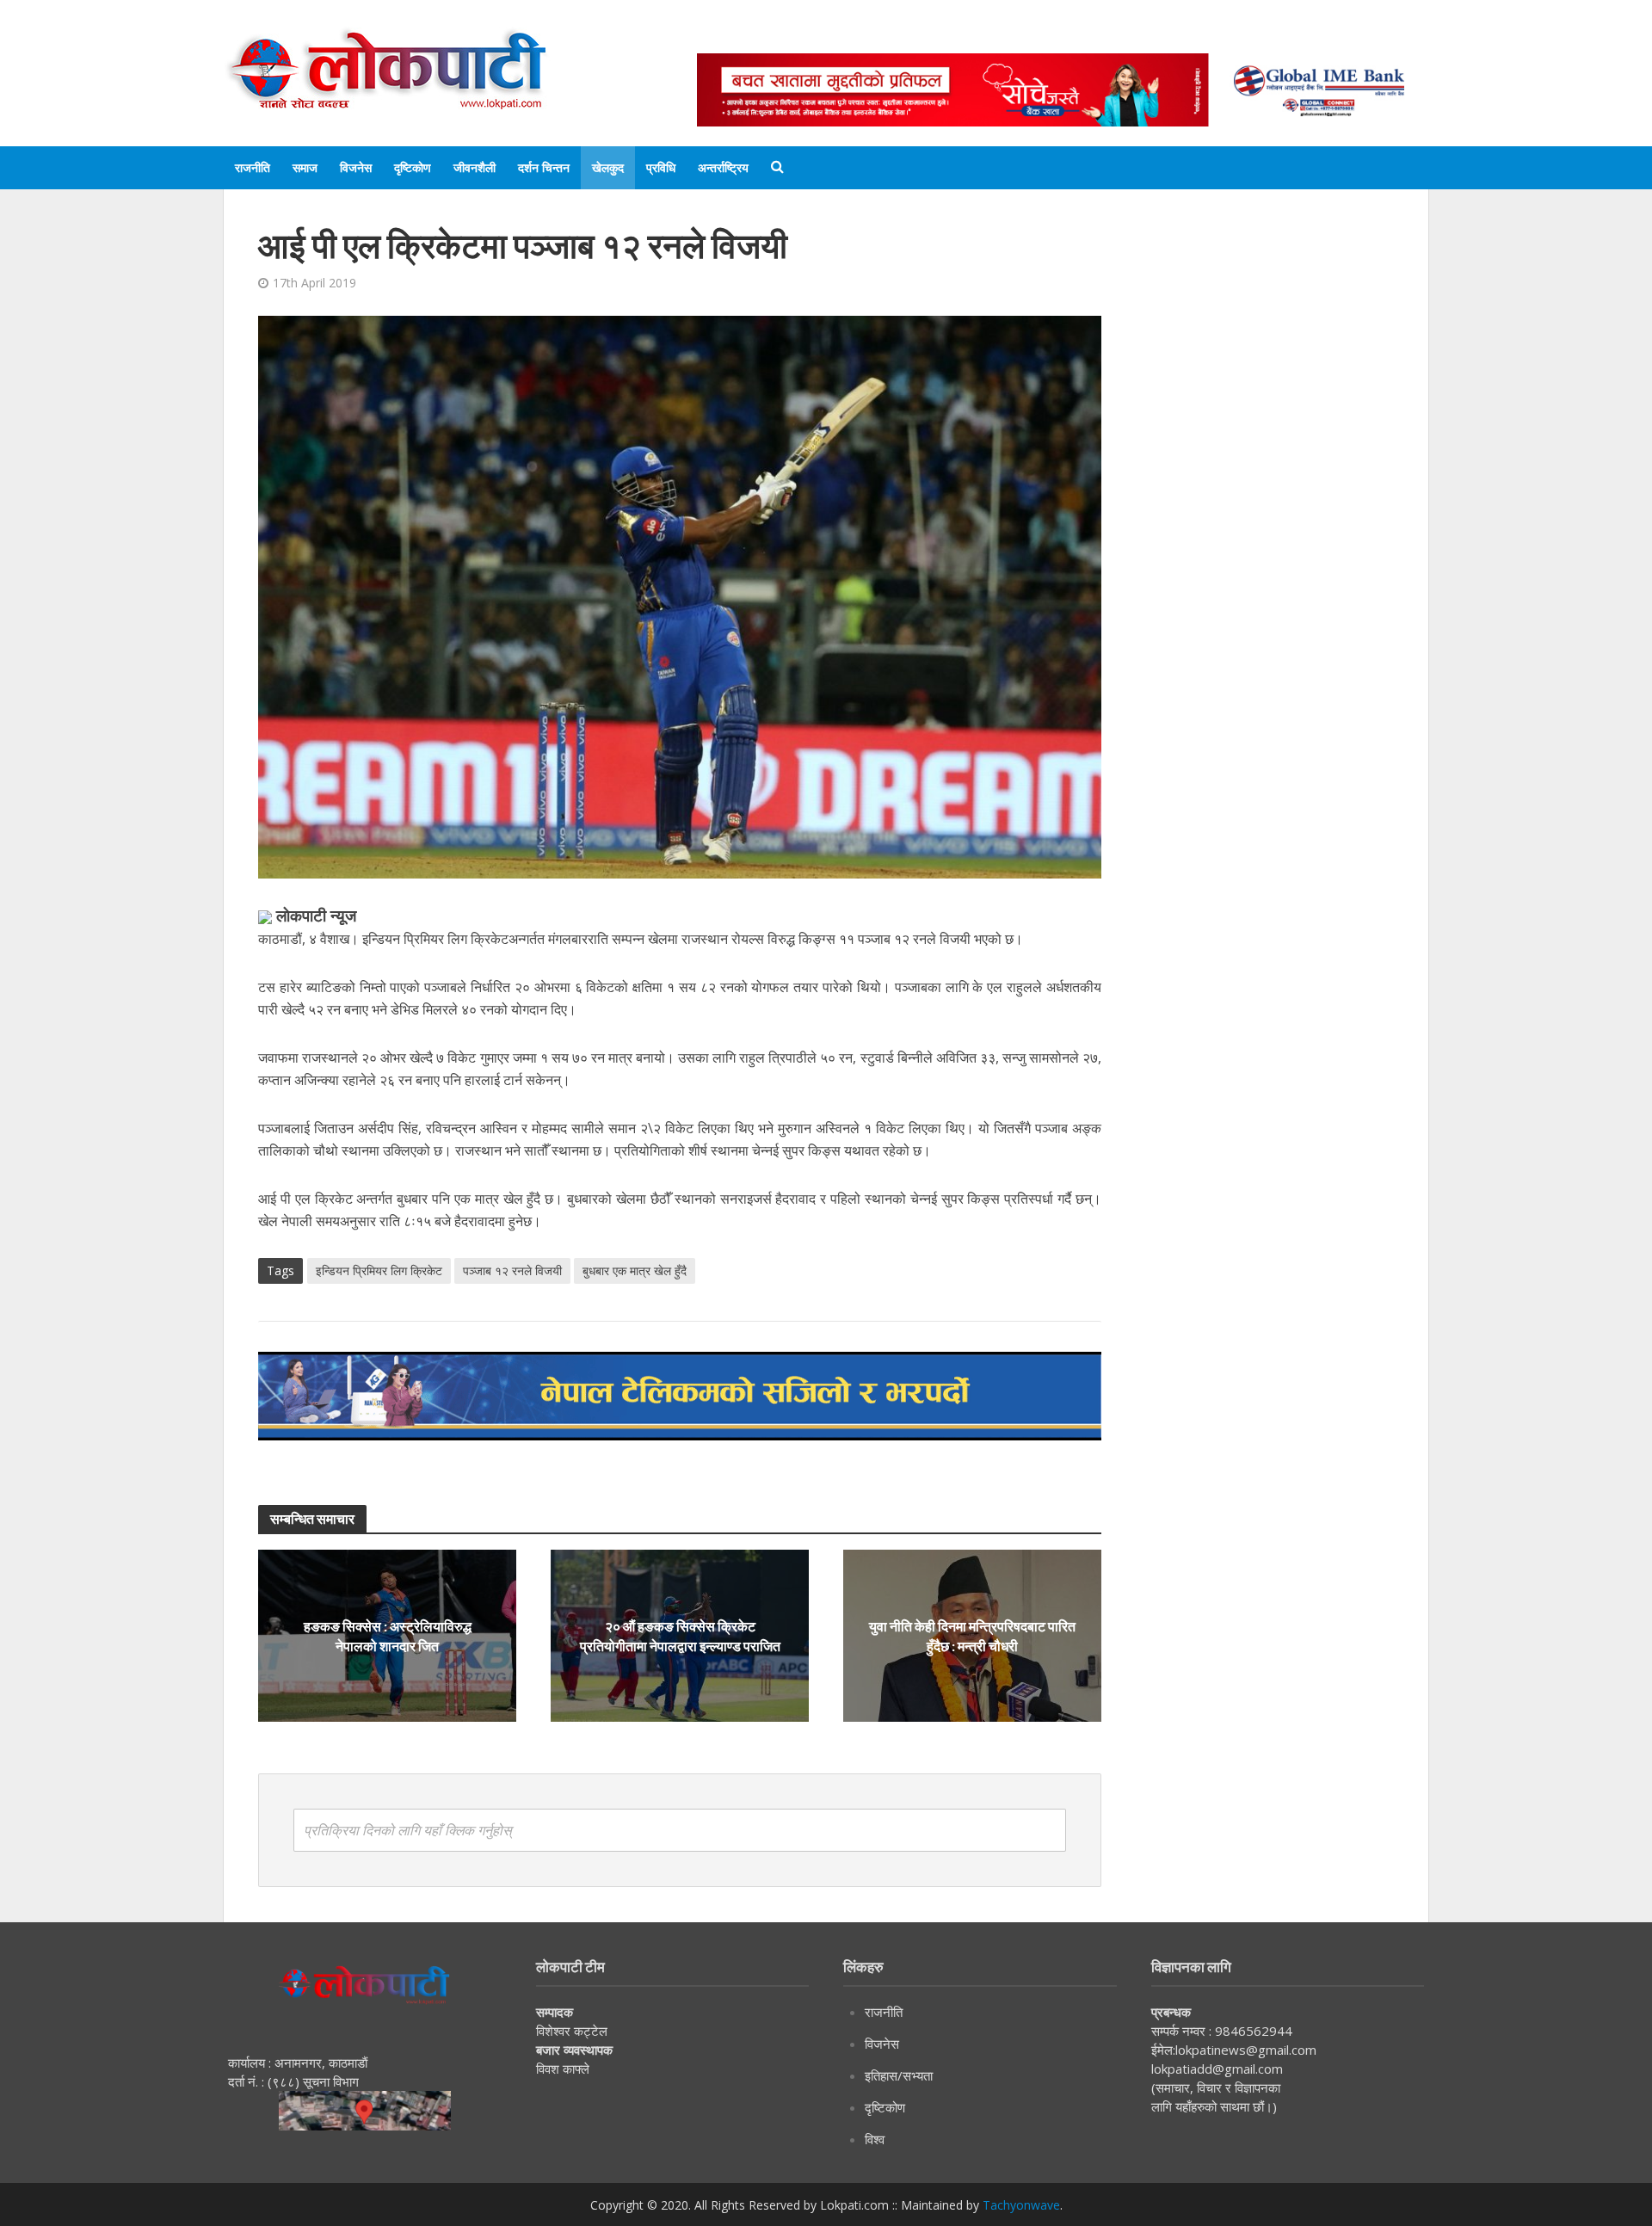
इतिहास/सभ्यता (899, 2075)
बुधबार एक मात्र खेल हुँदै (635, 1270)
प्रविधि (661, 167)
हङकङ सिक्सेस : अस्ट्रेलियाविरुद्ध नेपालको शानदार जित (388, 1636)
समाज (305, 167)
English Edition (875, 37)
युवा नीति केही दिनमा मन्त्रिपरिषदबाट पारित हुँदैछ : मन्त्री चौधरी (972, 1636)
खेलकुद (608, 167)
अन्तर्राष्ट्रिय (723, 167)
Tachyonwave (1021, 2205)
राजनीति (253, 167)
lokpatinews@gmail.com (1246, 2050)
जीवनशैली (475, 167)
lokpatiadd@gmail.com (1217, 2069)
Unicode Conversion (1111, 37)
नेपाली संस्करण (985, 37)
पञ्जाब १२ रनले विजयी (512, 1270)
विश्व (875, 2139)
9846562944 (1252, 2031)
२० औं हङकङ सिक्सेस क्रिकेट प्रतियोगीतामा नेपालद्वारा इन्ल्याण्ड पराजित (680, 1636)
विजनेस (356, 167)
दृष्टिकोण (413, 167)
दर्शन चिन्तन (544, 167)
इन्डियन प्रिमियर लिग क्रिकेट (379, 1270)
